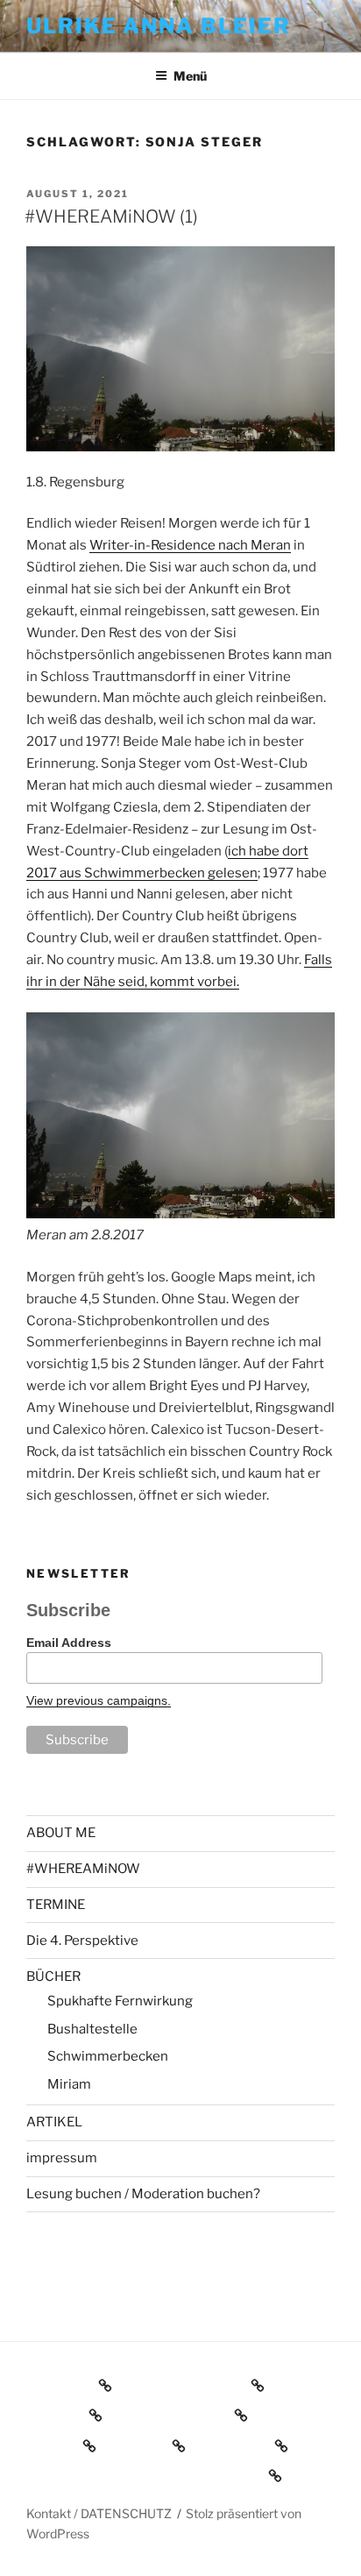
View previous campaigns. (99, 1700)
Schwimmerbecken (108, 2056)
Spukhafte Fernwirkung (120, 2001)
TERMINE (56, 1905)
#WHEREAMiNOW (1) (111, 216)
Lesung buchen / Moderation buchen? (143, 2194)
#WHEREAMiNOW (83, 1869)
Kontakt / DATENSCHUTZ (99, 2513)
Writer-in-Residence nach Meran (190, 545)
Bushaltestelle (92, 2029)
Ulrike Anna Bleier (159, 26)
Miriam (69, 2084)
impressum (62, 2158)
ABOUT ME (61, 1833)
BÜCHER (53, 1976)
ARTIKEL (54, 2122)
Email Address (69, 1643)
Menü (190, 76)
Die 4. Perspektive (82, 1941)
